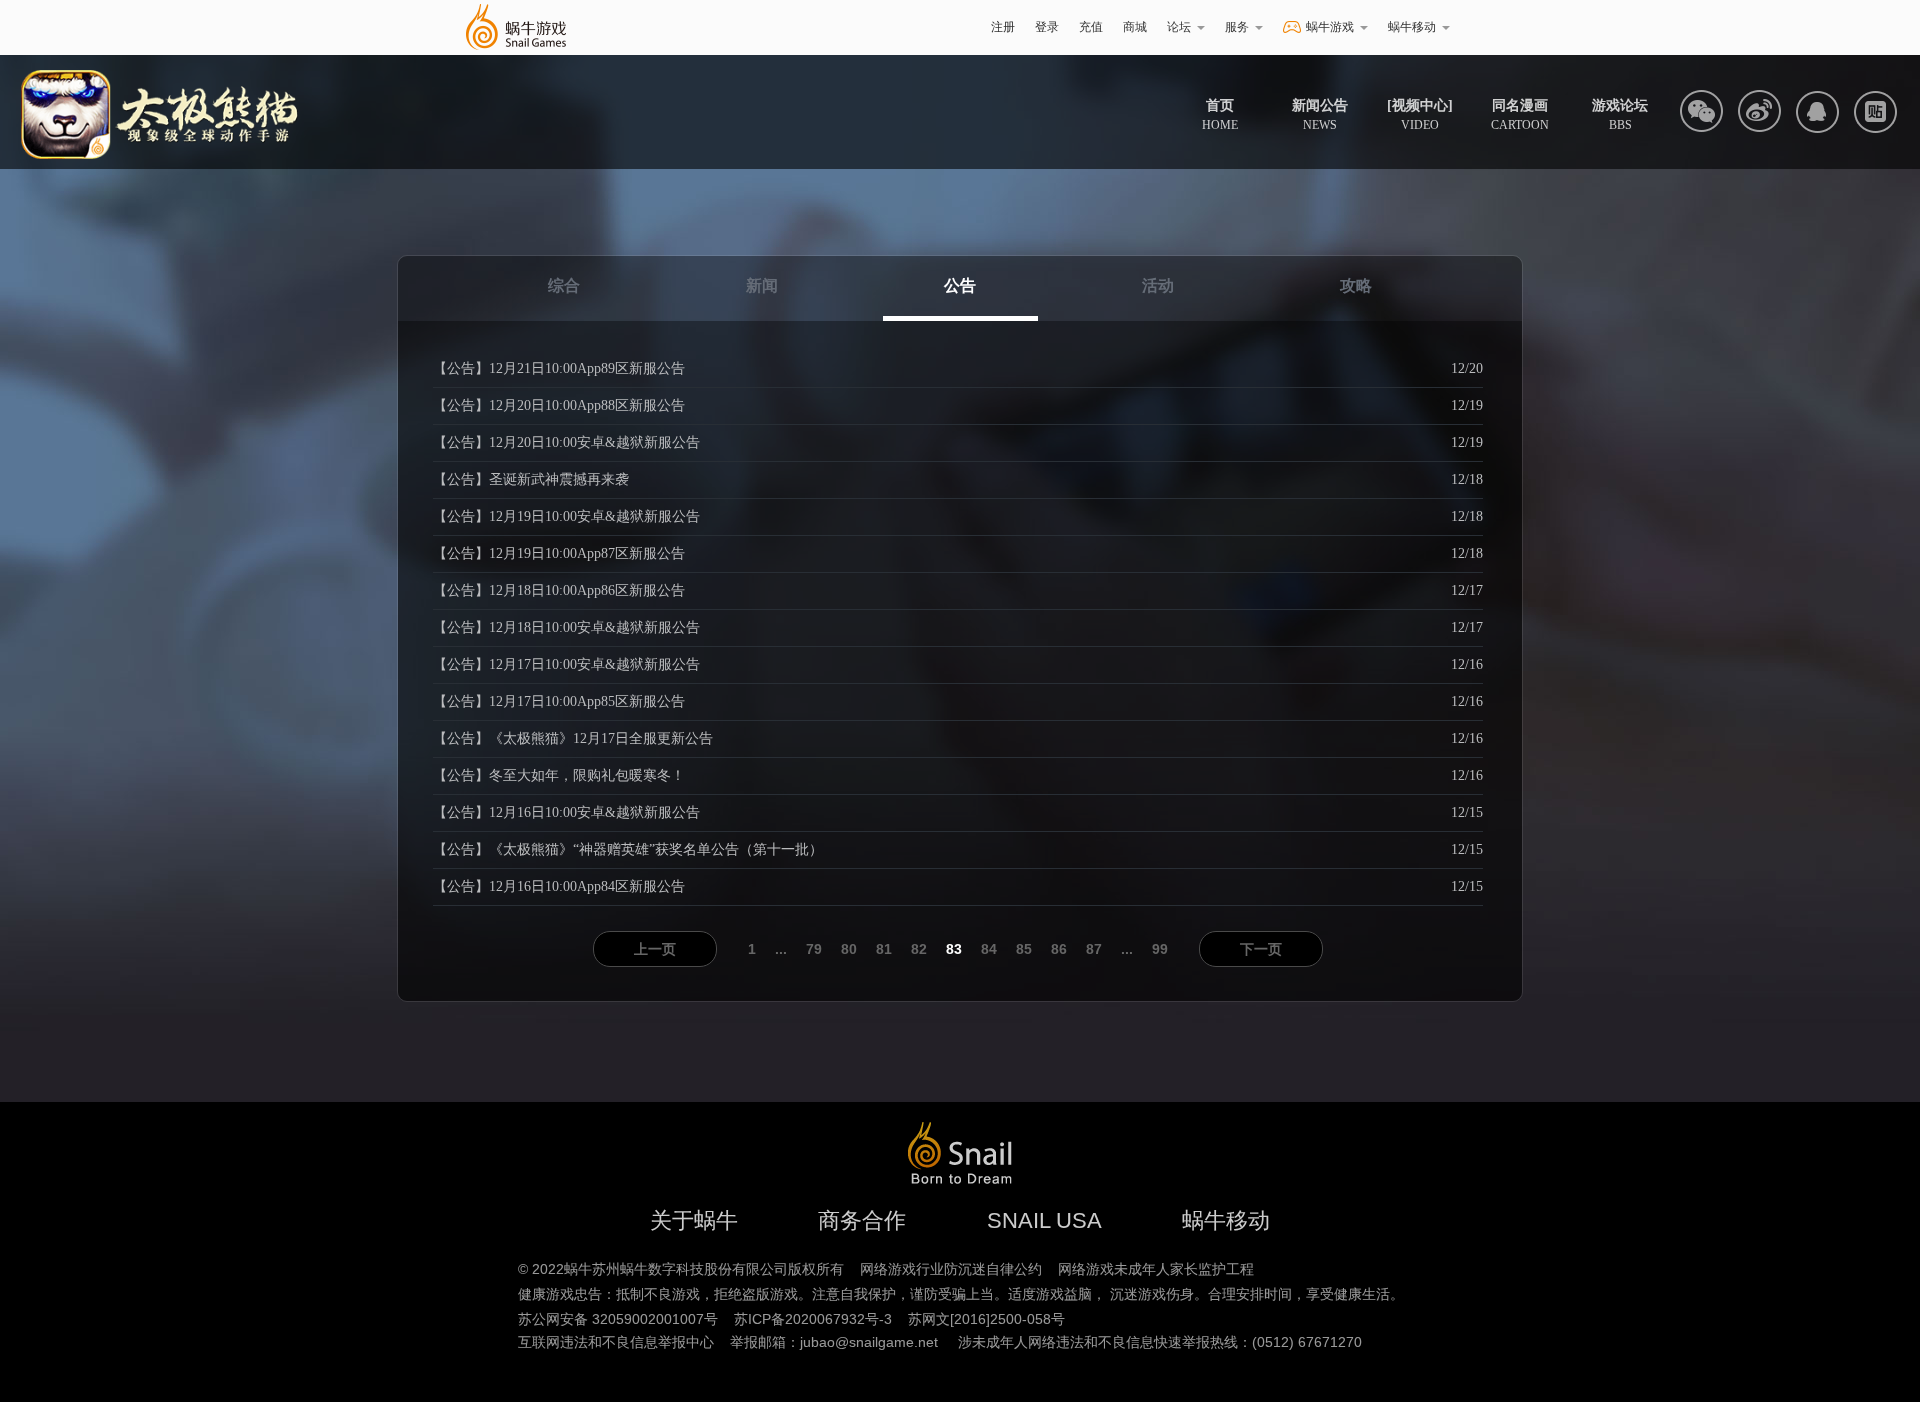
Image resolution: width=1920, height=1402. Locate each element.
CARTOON (1520, 115)
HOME (1220, 115)
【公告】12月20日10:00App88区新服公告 (559, 405)
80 (849, 949)
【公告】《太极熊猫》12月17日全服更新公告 (573, 738)
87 (1094, 949)
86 (1059, 949)
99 (1160, 949)
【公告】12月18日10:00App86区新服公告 (559, 590)
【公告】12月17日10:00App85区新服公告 (559, 701)
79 (814, 949)
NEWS (1320, 115)
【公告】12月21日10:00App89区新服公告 (559, 368)
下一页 (1261, 949)
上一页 (655, 949)
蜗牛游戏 (515, 27)
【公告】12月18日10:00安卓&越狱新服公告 (566, 627)
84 (989, 949)
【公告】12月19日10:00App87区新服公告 (559, 553)
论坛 (1179, 27)
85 (1024, 949)
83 (954, 949)
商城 (1135, 27)
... (781, 949)
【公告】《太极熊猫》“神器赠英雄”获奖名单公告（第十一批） (628, 849)
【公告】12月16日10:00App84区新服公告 (559, 886)
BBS (1620, 115)
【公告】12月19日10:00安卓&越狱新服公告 (566, 516)
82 (919, 949)
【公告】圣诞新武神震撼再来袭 (531, 479)
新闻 (762, 285)
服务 (1237, 27)
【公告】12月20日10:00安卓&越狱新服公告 (566, 442)
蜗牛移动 (1412, 27)
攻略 (1356, 285)
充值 (1091, 27)
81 (884, 949)
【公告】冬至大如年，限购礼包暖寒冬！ (559, 775)
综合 (564, 285)
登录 (1047, 27)
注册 (1003, 27)
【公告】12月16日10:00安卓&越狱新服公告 (566, 812)
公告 (960, 285)
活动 (1158, 285)
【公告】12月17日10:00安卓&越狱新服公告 (566, 664)
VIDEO (1420, 115)
